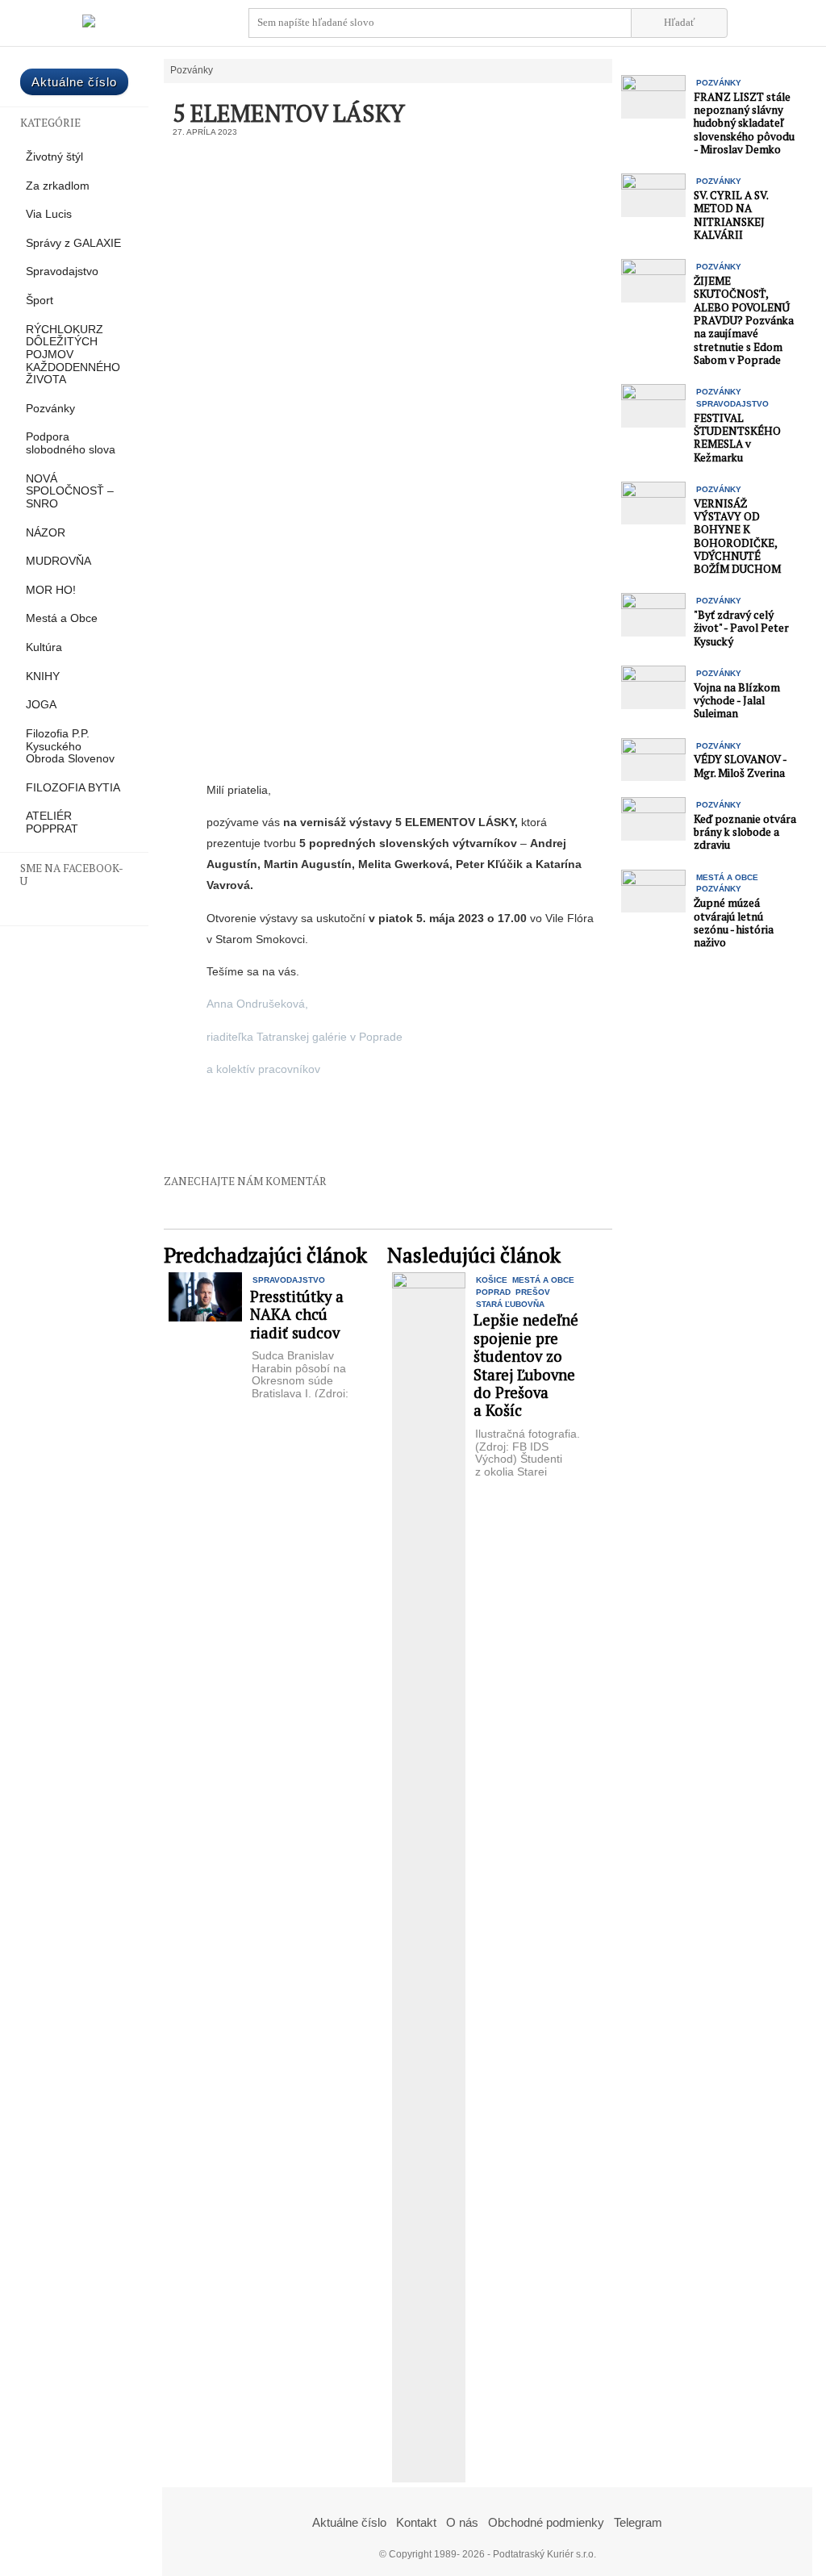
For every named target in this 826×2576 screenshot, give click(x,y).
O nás (462, 2522)
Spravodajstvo (62, 271)
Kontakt (416, 2522)
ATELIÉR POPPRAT (52, 822)
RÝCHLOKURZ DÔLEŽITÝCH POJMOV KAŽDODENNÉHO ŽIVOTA (73, 355)
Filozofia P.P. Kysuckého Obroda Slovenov (70, 746)
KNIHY (43, 676)
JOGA (41, 705)
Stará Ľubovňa (510, 1304)
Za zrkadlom (58, 186)
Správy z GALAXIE (73, 243)
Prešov (533, 1292)
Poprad (493, 1292)
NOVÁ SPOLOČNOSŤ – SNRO (70, 491)
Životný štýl (54, 157)
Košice (492, 1280)
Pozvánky (50, 409)
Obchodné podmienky (546, 2522)
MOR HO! (51, 590)
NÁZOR (46, 533)
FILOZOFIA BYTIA (73, 788)
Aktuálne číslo (74, 82)
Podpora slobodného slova (71, 443)
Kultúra (44, 647)
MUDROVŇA (58, 561)
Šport (40, 301)
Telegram (638, 2522)
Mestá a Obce (62, 618)
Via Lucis (49, 214)
